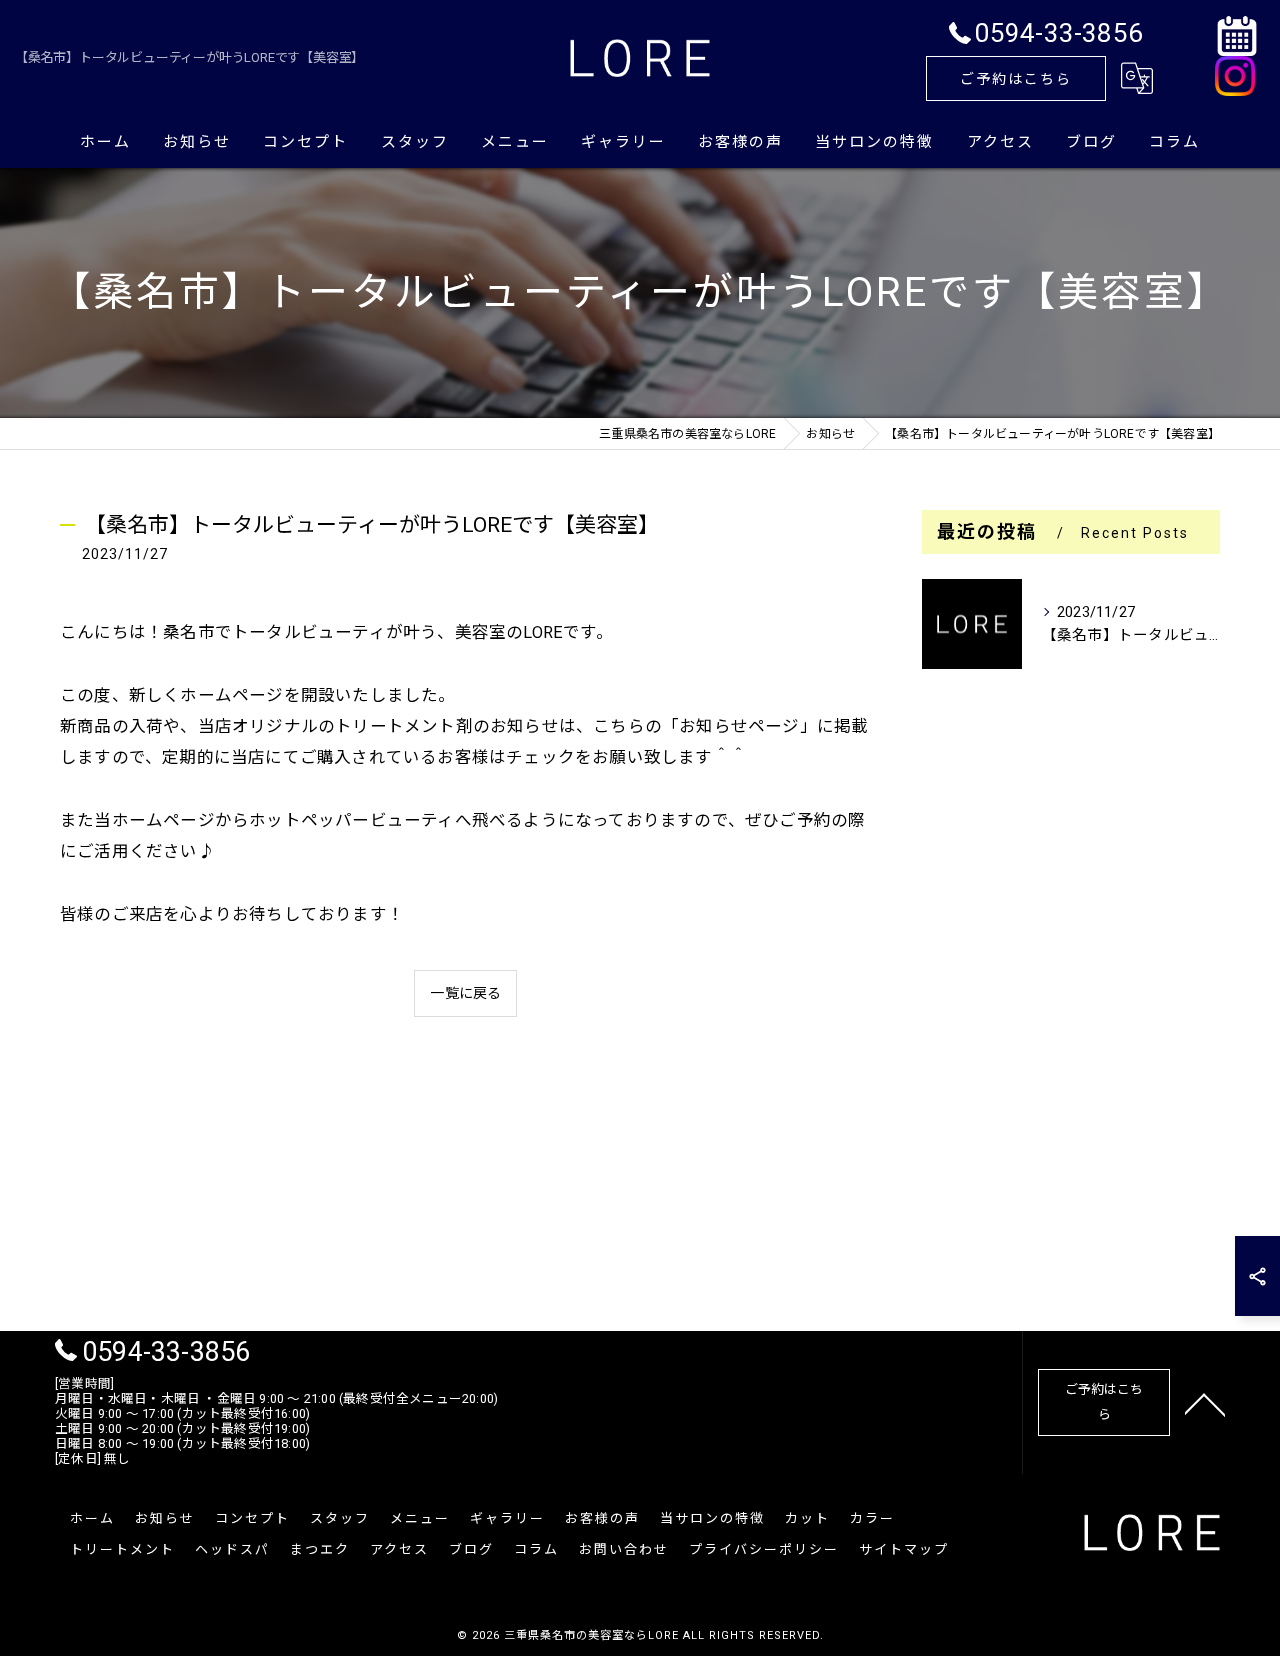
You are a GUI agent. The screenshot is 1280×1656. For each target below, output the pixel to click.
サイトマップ (904, 1549)
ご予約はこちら (1016, 79)
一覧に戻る (465, 993)
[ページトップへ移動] (1205, 1403)
